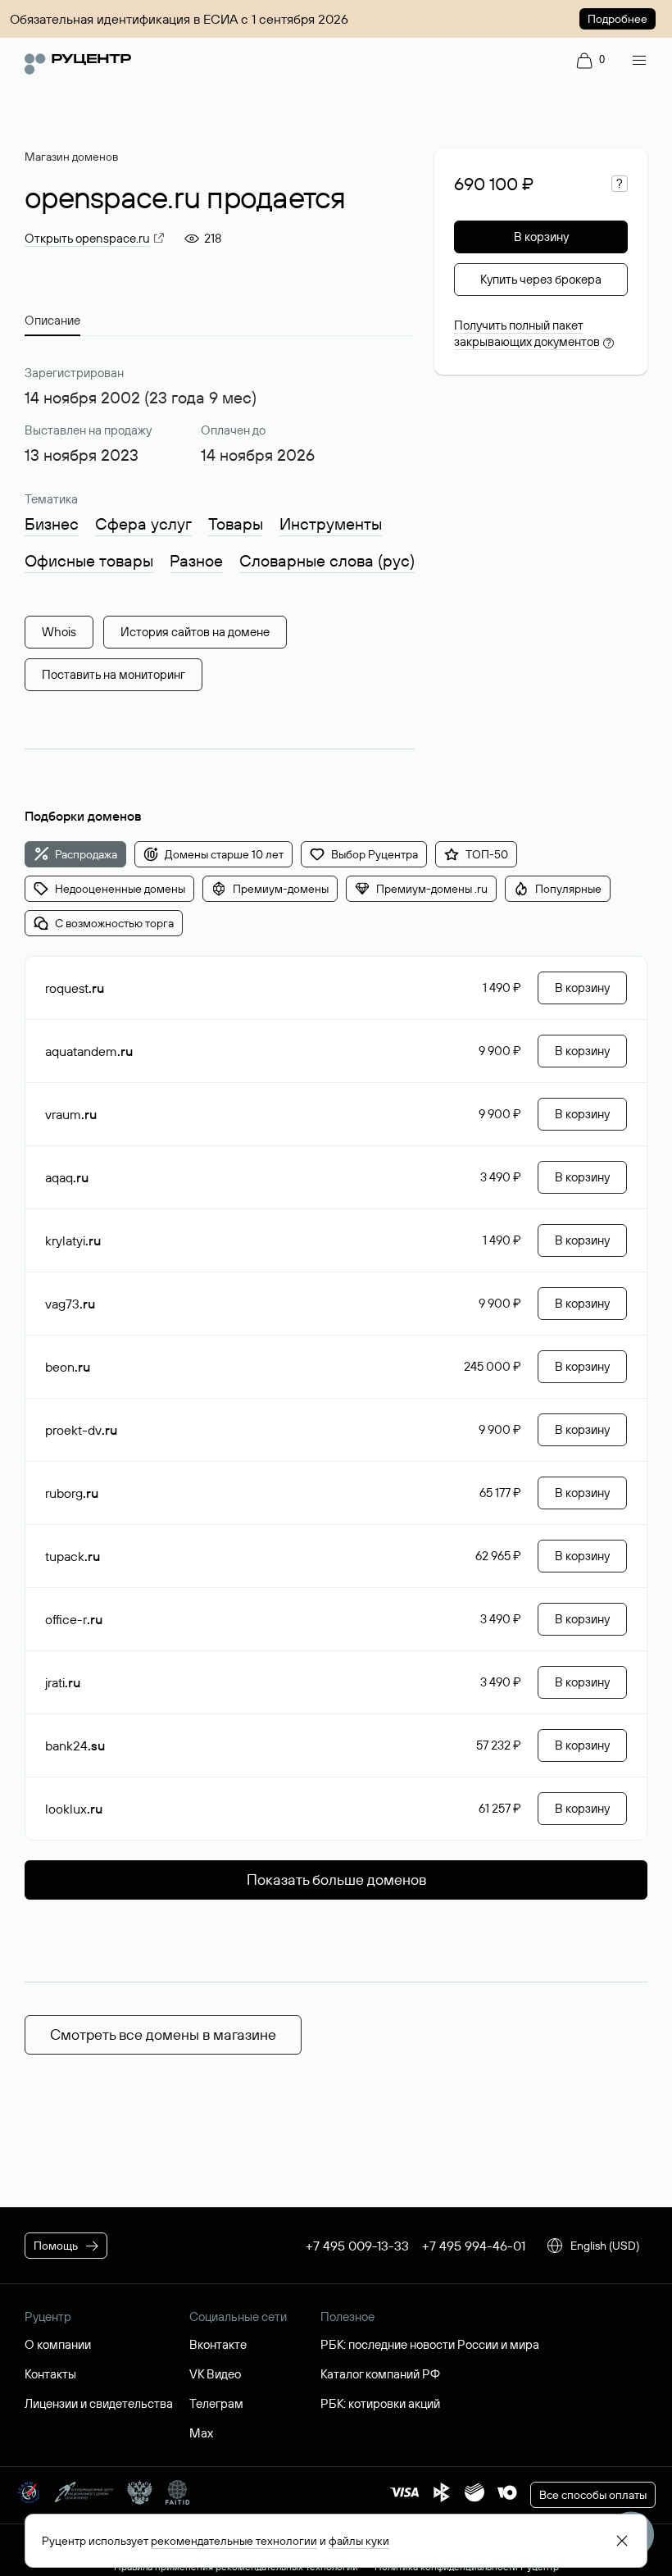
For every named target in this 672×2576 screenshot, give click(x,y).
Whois (59, 632)
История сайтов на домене (195, 632)
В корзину (541, 237)
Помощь (56, 2246)
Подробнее (618, 19)
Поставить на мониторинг (114, 674)
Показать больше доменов (336, 1880)
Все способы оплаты (593, 2495)
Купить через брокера (541, 279)
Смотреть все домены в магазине (163, 2034)
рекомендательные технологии (234, 2541)
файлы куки (359, 2541)
